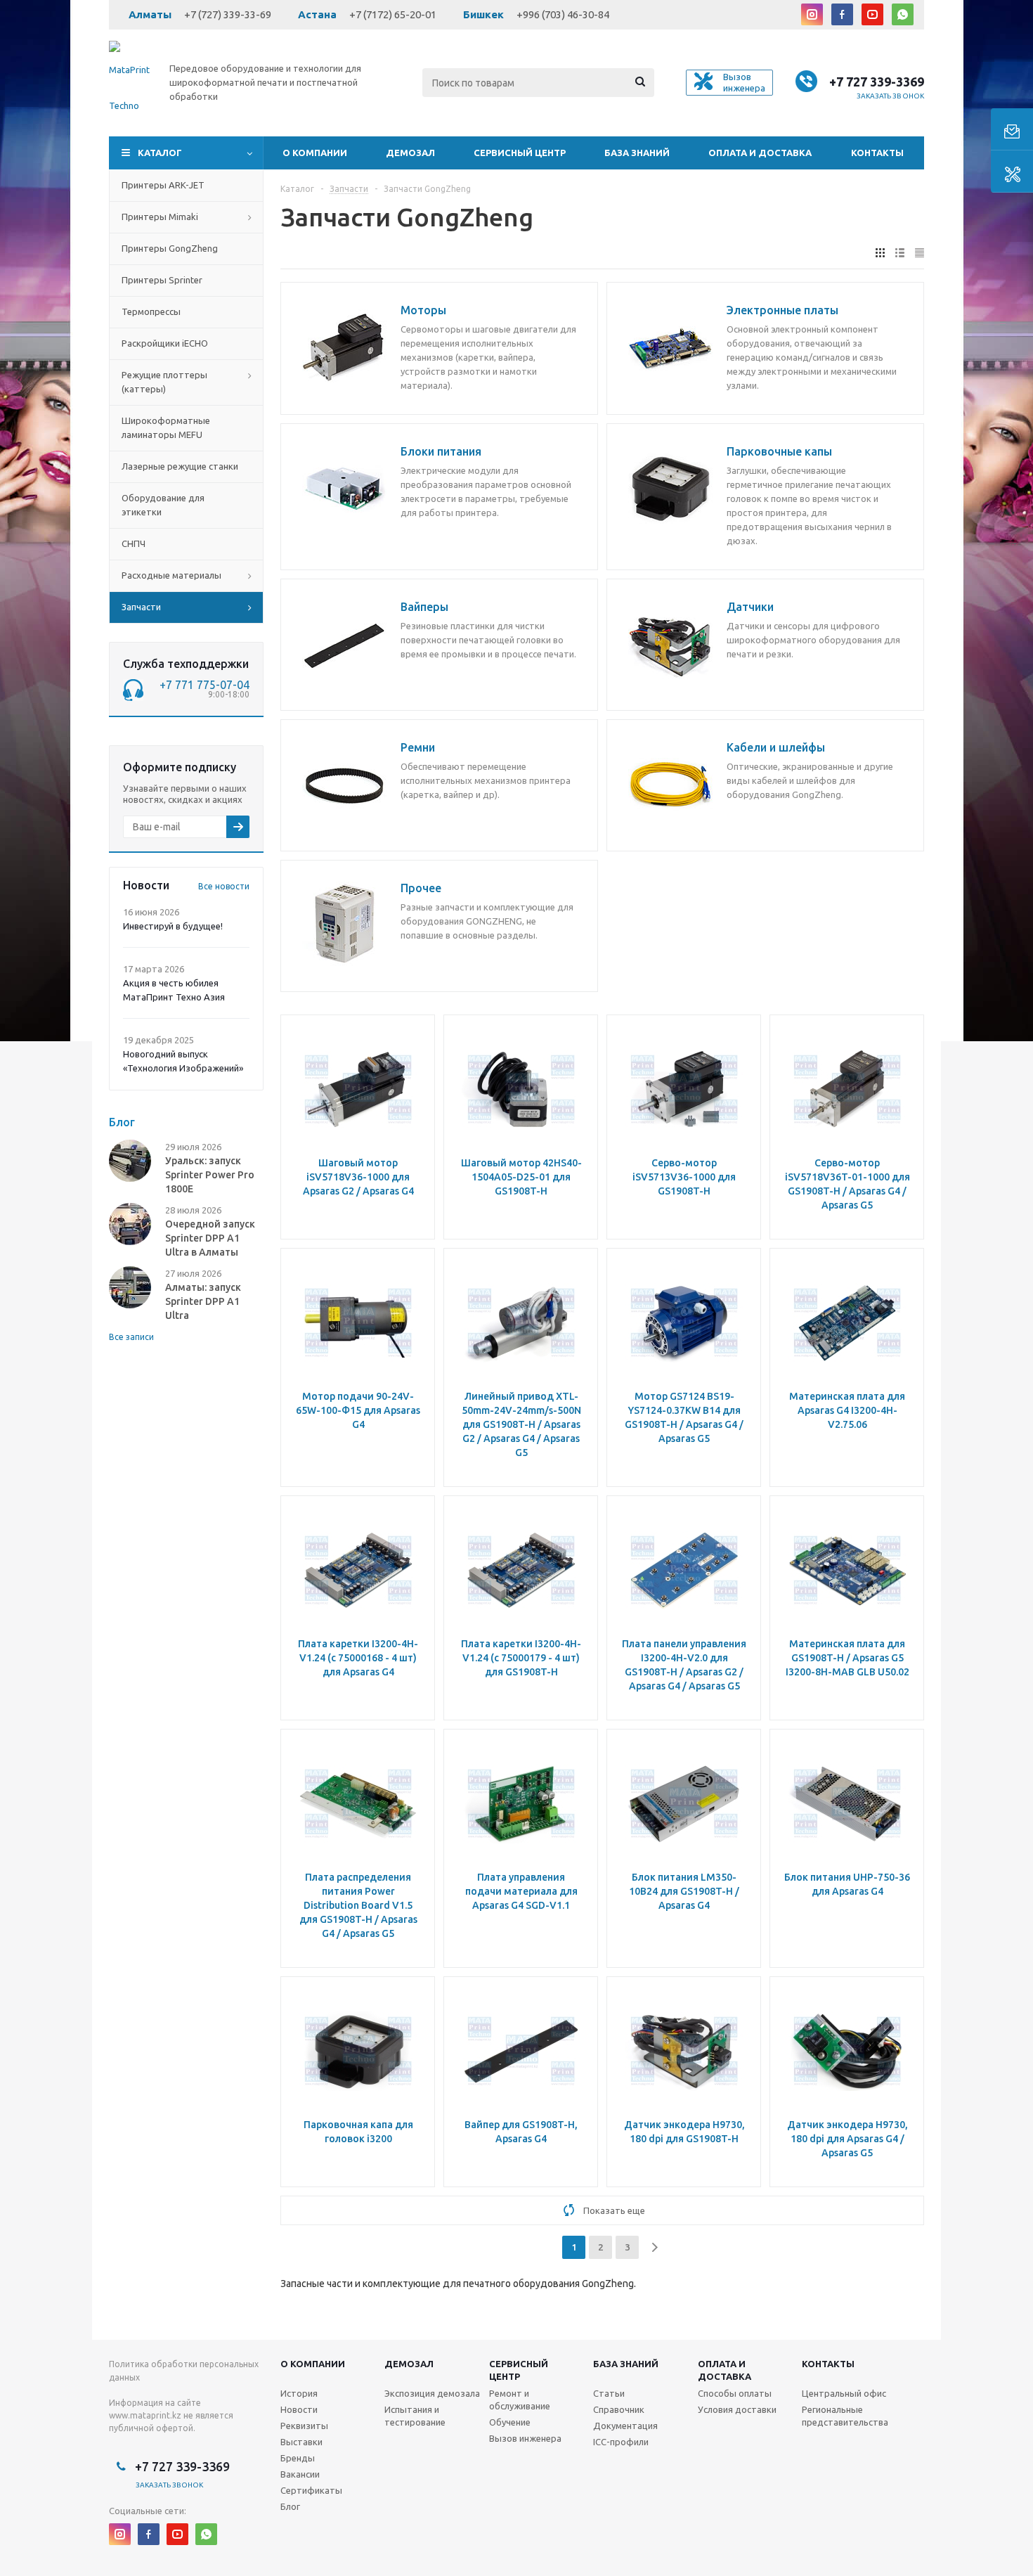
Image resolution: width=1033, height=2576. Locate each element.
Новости (299, 2409)
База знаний (637, 153)
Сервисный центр (520, 153)
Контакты (877, 153)
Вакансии (300, 2474)
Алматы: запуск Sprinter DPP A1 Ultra (203, 1301)
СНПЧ (134, 543)
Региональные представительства (845, 2416)
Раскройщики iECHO (165, 343)
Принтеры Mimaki (160, 217)
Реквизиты (304, 2426)
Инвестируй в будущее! (173, 926)
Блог (290, 2506)
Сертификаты (311, 2490)
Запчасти (141, 607)
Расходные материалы (171, 575)
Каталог (160, 153)
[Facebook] (842, 14)
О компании (315, 153)
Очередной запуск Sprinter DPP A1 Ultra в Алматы (210, 1238)
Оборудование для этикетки (163, 505)
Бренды (298, 2458)
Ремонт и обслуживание (520, 2400)
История (299, 2393)
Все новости (224, 886)
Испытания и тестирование (415, 2416)
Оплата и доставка (760, 153)
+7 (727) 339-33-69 (228, 14)
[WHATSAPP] (903, 14)
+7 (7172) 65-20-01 (393, 14)
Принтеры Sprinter (162, 280)
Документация (625, 2426)
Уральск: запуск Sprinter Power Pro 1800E (210, 1175)
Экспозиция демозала (432, 2393)
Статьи (609, 2393)
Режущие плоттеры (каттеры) (164, 382)
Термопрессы (151, 311)
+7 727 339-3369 (877, 82)
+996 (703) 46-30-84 (563, 14)
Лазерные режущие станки (180, 466)
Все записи (131, 1337)
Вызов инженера (525, 2438)
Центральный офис (844, 2393)
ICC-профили (621, 2442)
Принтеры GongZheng (170, 248)
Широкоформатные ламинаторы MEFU (166, 427)
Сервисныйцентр (519, 2370)
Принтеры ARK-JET (163, 185)
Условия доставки (737, 2409)
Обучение (510, 2422)
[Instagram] (812, 14)
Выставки (301, 2442)
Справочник (619, 2409)
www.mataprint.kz (145, 2415)
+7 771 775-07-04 (204, 685)
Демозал (410, 153)
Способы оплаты (735, 2393)
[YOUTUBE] (872, 14)
